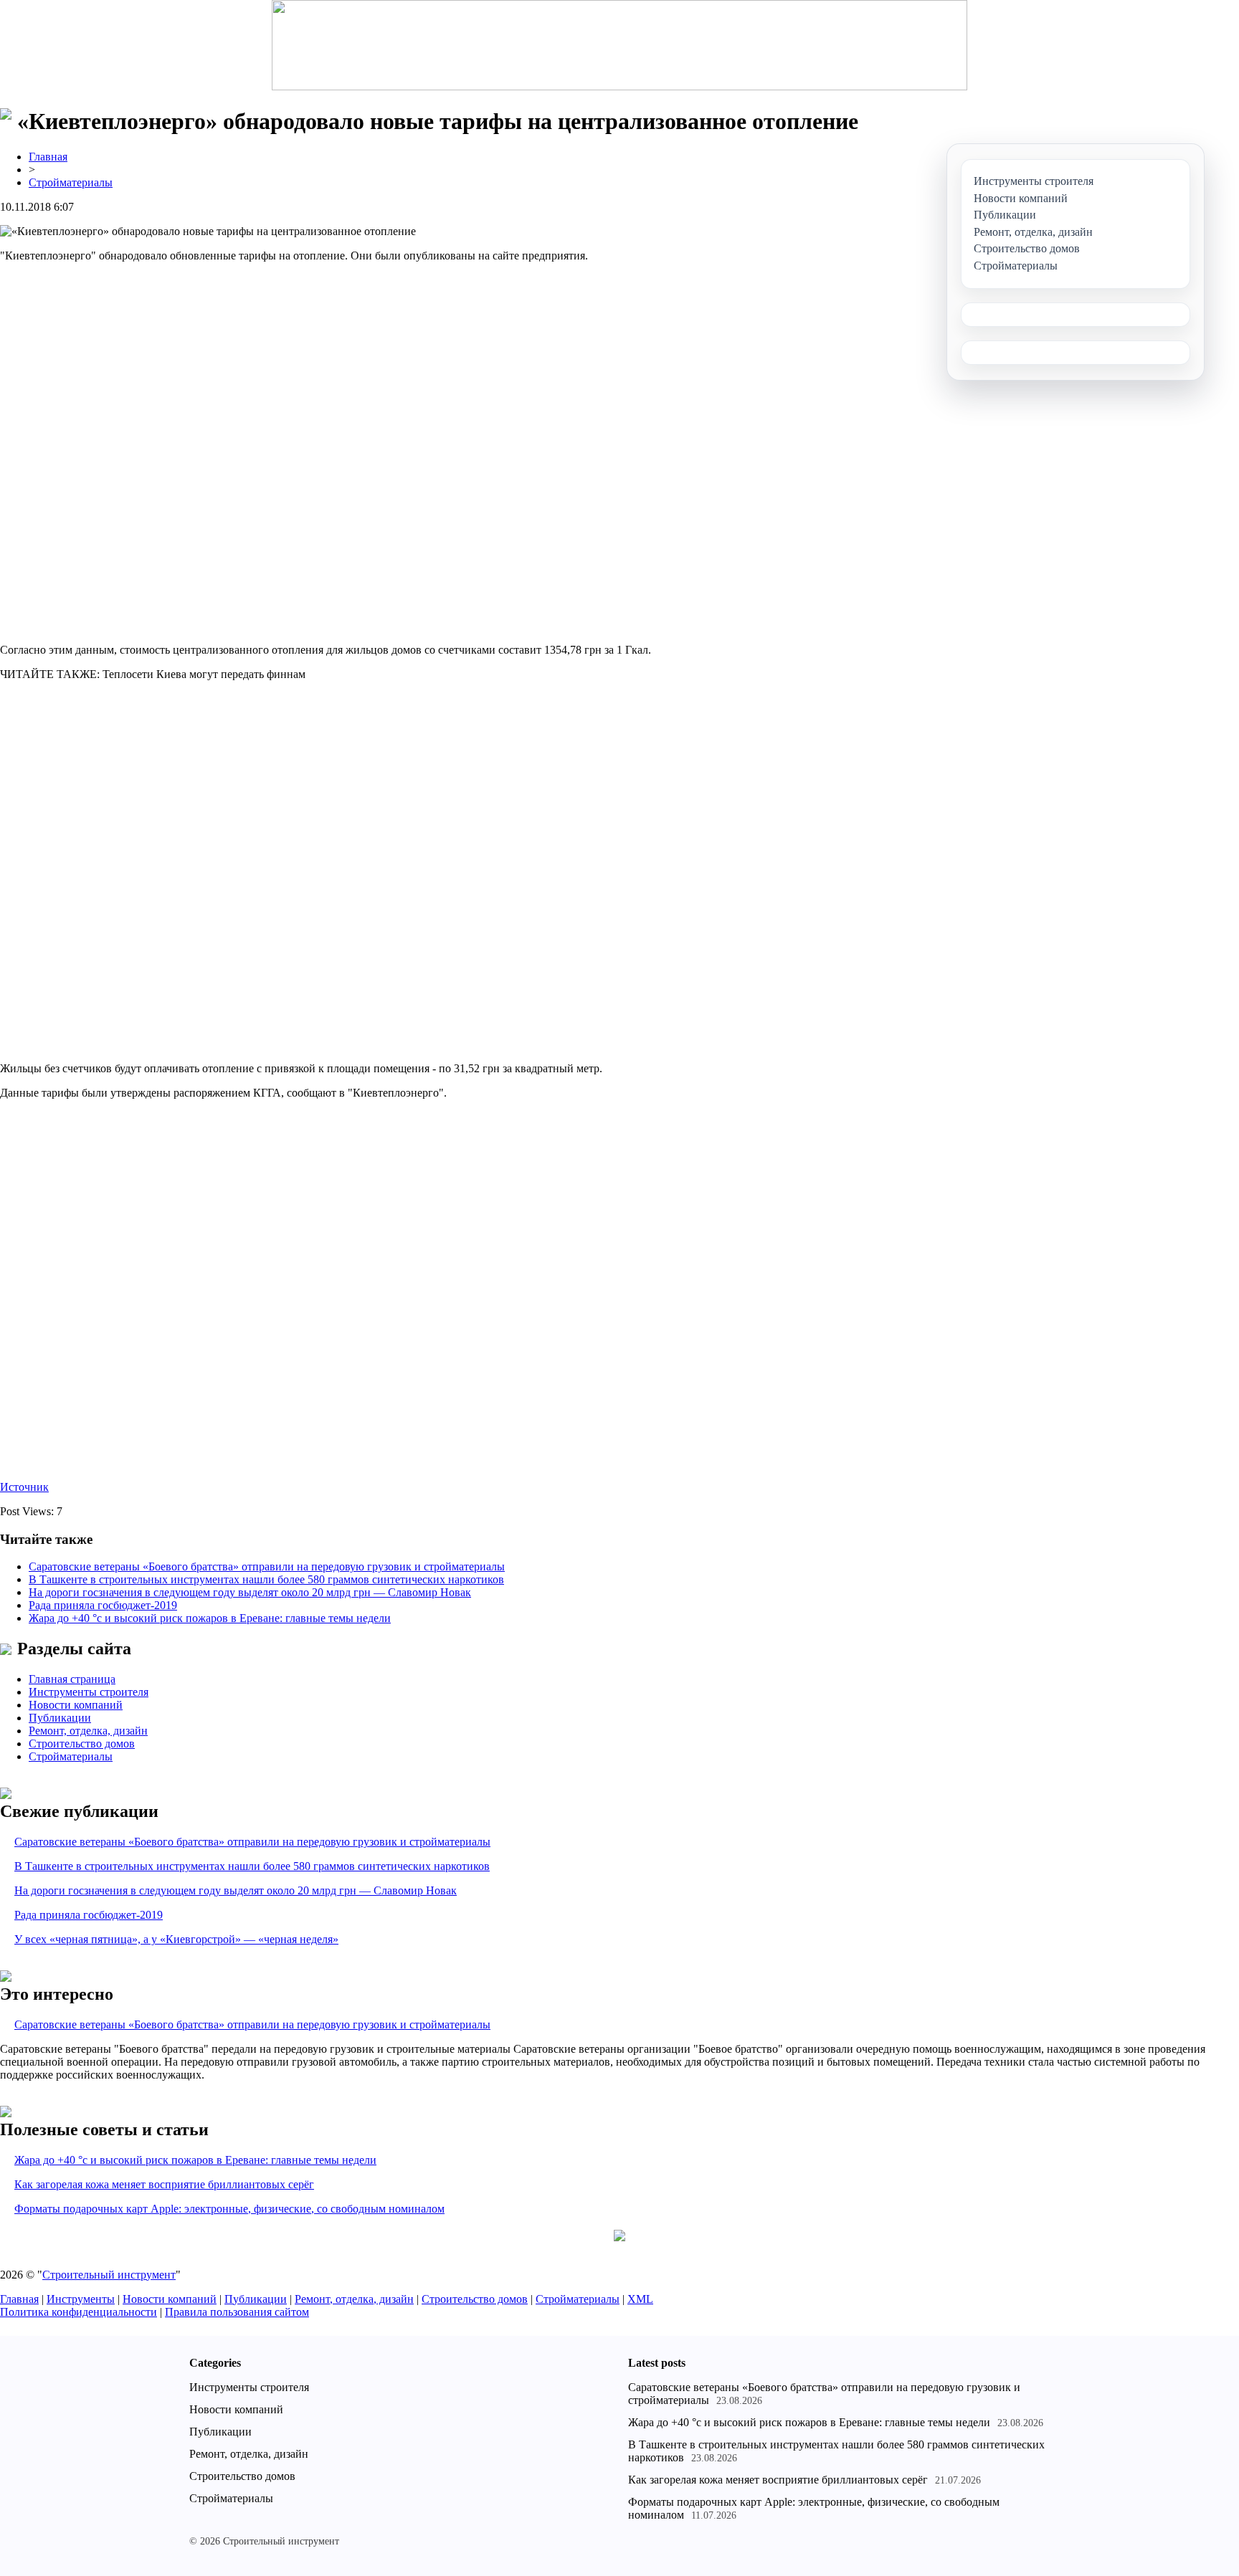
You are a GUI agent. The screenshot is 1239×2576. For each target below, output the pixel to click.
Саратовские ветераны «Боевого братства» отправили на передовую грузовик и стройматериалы (267, 1566)
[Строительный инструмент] (619, 47)
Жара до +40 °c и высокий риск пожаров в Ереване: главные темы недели (210, 1618)
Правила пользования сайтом (237, 2312)
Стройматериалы (71, 182)
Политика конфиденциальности (79, 2312)
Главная (48, 157)
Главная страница (72, 1679)
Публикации (60, 1718)
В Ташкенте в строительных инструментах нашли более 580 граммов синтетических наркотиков (266, 1579)
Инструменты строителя (89, 1692)
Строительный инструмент (109, 2275)
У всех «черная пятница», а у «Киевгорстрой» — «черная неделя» (176, 1939)
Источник (24, 1487)
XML (640, 2299)
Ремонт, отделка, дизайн (88, 1731)
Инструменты (81, 2299)
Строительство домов (82, 1743)
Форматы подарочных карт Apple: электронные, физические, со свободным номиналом (229, 2209)
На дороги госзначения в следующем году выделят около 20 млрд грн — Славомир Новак (250, 1592)
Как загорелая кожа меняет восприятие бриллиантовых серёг (164, 2184)
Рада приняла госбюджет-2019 (103, 1605)
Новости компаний (76, 1705)
